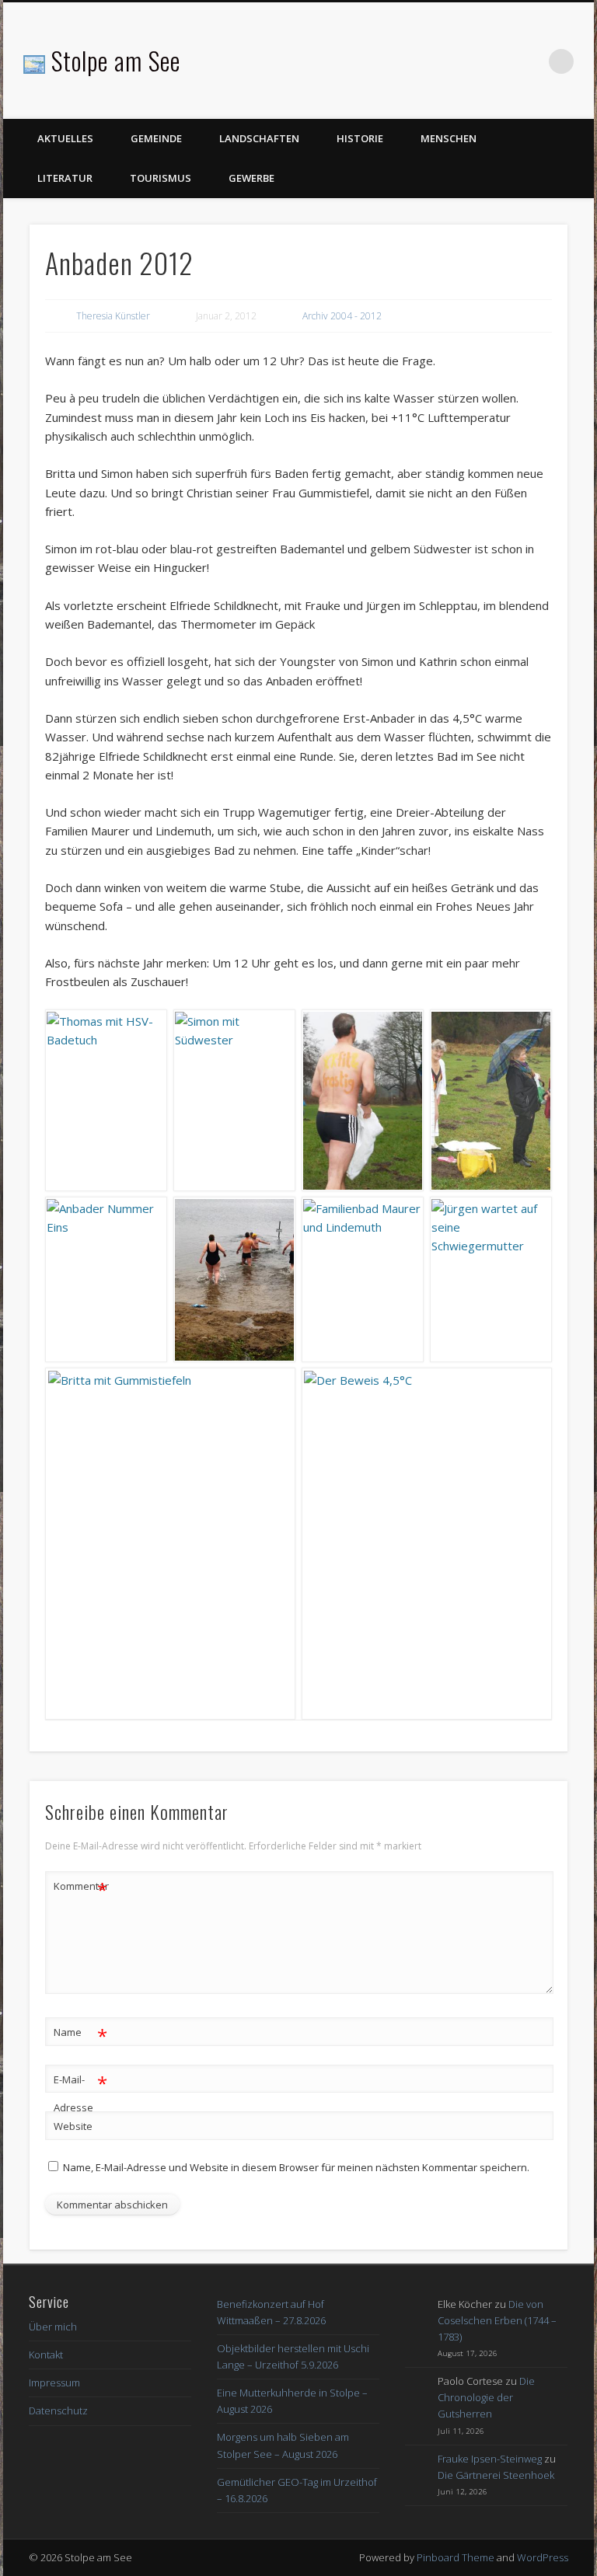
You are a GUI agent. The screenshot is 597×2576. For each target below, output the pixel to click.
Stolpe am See (116, 60)
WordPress (543, 2557)
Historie (360, 138)
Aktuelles (65, 138)
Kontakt (46, 2355)
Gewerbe (251, 178)
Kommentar (81, 1888)
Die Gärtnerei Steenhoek (496, 2475)
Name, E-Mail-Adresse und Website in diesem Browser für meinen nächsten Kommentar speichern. (296, 2167)
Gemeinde (156, 138)
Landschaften (259, 138)
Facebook (529, 61)
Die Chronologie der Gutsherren (486, 2397)
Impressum (54, 2383)
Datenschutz (58, 2410)
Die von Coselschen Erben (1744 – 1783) (497, 2320)
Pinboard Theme (456, 2557)
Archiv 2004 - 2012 (342, 316)
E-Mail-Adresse (80, 2092)
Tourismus (161, 178)
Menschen (449, 138)
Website (73, 2126)
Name (80, 2034)
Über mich (53, 2327)
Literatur (65, 178)
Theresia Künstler (113, 316)
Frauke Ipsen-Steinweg (490, 2459)
